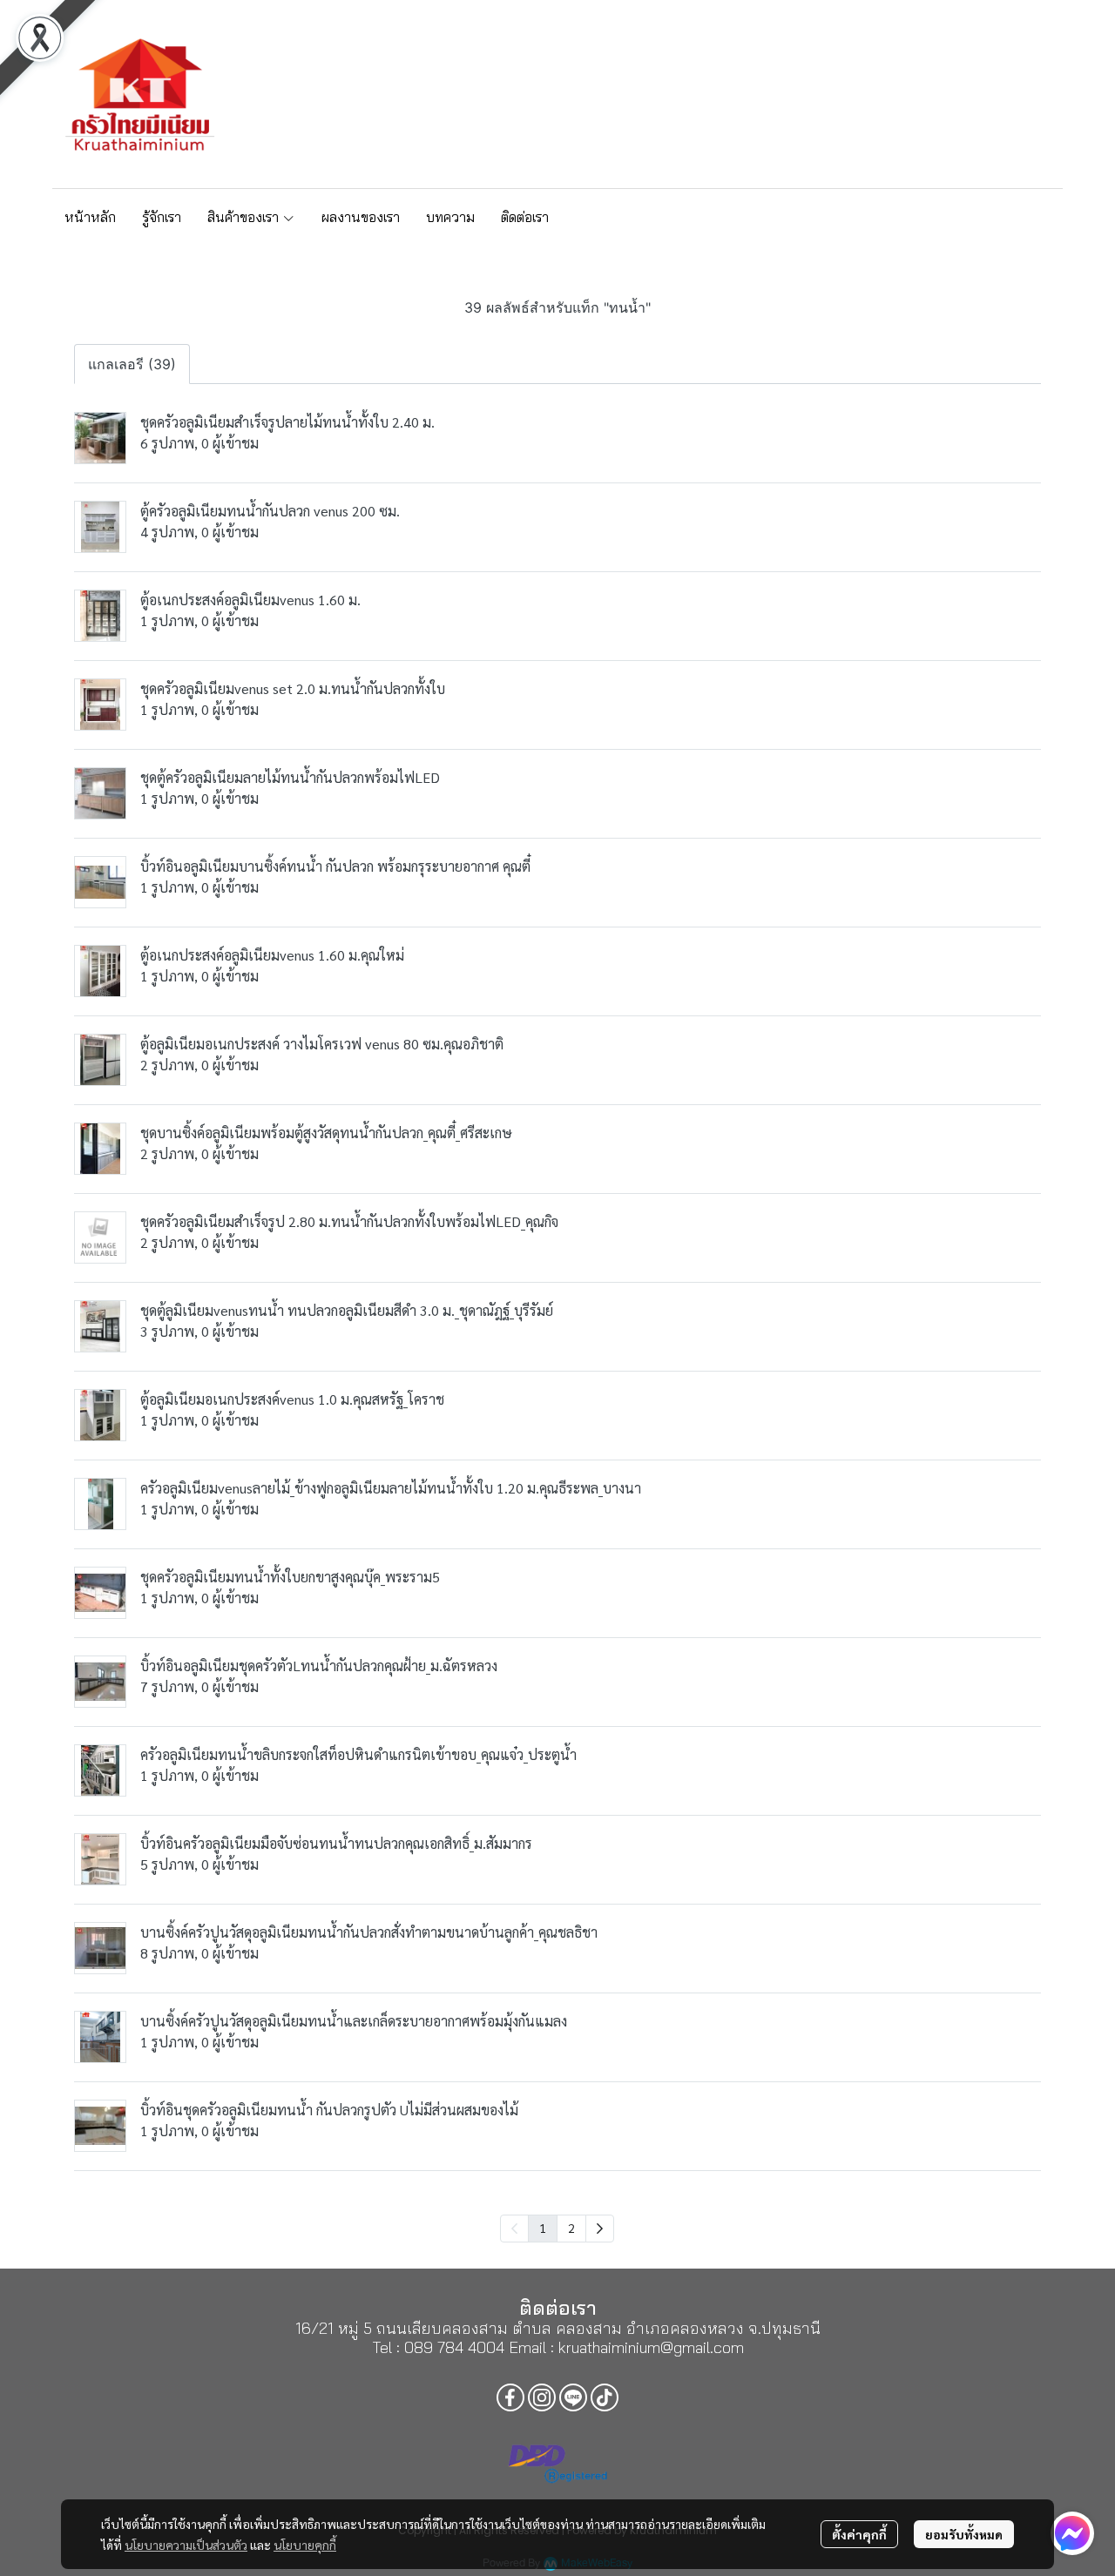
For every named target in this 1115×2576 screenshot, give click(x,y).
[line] (1004, 94)
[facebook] (942, 94)
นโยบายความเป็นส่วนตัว (186, 2545)
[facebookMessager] (1072, 2533)
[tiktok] (1036, 94)
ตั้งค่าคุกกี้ (859, 2534)
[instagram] (973, 94)
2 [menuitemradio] (571, 2228)
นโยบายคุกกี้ (305, 2545)
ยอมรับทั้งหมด (964, 2534)
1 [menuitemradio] (543, 2228)
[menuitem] (600, 2229)
